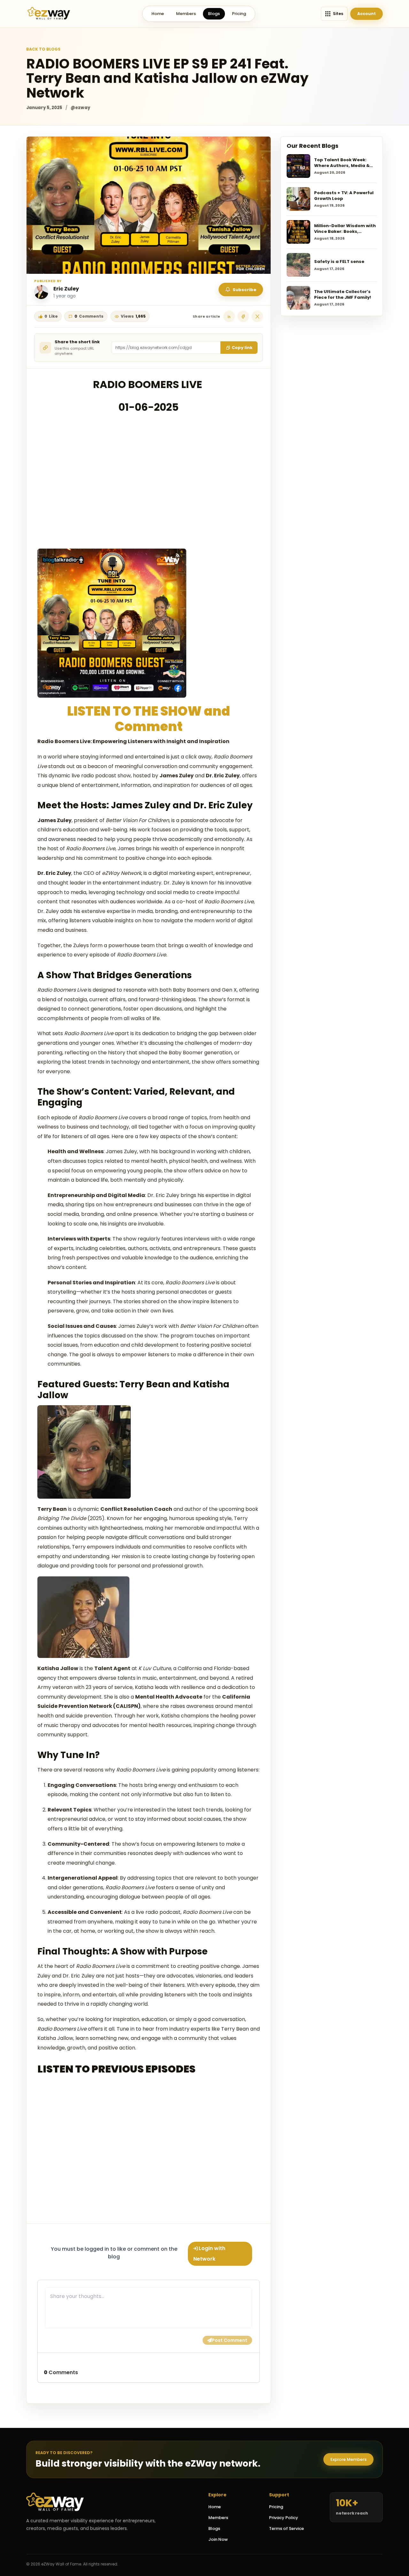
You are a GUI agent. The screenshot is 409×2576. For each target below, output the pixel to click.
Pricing (239, 14)
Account (367, 14)
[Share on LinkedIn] (229, 316)
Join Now (218, 2539)
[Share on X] (257, 316)
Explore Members (348, 2459)
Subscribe (244, 290)
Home (158, 14)
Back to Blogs (43, 49)
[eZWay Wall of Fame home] (49, 14)
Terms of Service (286, 2528)
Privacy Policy (284, 2518)
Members (186, 14)
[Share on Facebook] (243, 316)
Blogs (214, 14)
